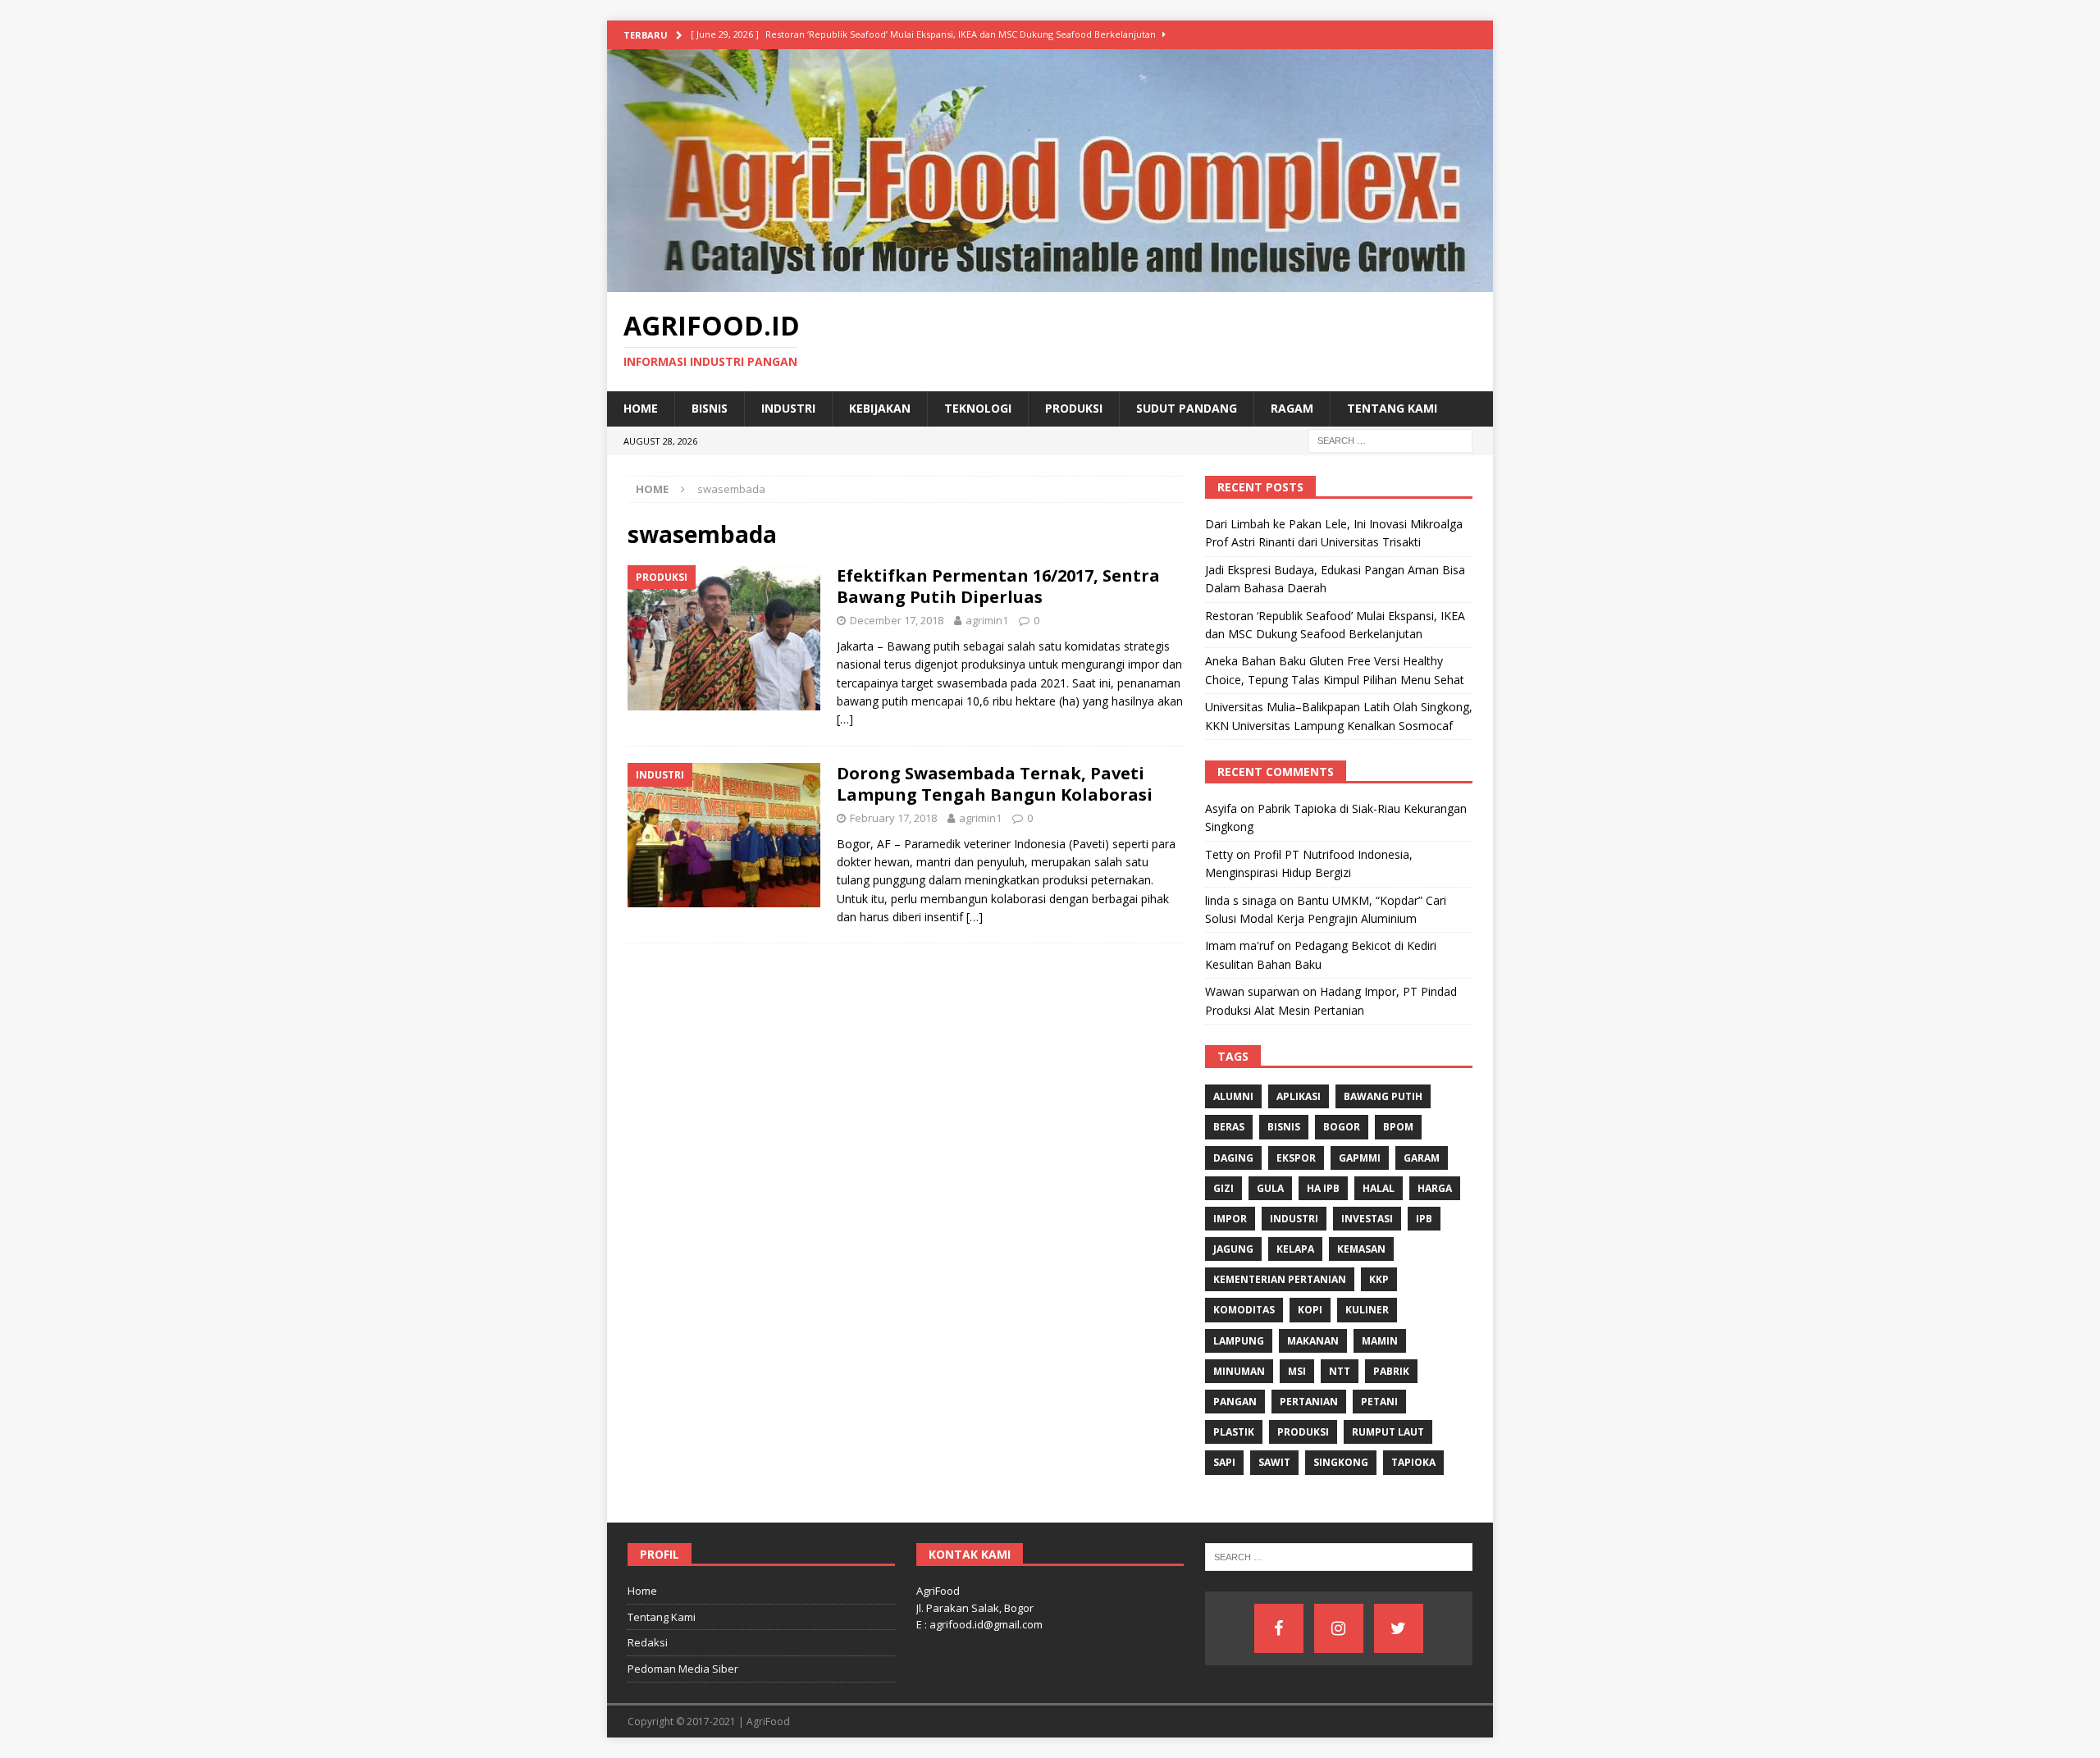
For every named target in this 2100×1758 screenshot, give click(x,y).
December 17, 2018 (897, 620)
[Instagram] (1339, 1628)
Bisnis (710, 408)
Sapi (1224, 1462)
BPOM (1398, 1127)
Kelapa (1295, 1249)
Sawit (1274, 1462)
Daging (1233, 1158)
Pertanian (1309, 1402)
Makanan (1313, 1341)
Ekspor (1296, 1158)
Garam (1422, 1158)
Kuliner (1367, 1310)
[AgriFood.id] (1050, 283)
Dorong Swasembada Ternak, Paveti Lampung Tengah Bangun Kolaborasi (995, 784)
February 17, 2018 (893, 818)
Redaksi (648, 1642)
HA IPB (1323, 1188)
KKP (1379, 1279)
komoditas (1244, 1310)
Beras (1229, 1127)
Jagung (1233, 1249)
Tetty (1219, 854)
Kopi (1310, 1310)
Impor (1230, 1219)
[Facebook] (1279, 1628)
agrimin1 (987, 620)
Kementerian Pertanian (1280, 1279)
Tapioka (1413, 1462)
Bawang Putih (1383, 1096)
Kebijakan (880, 408)
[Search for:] (1390, 439)
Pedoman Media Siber (683, 1669)
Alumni (1233, 1096)
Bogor (1342, 1127)
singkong (1341, 1462)
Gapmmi (1360, 1158)
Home (641, 408)
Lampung (1239, 1341)
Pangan (1235, 1402)
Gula (1270, 1188)
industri (1294, 1219)
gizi (1223, 1188)
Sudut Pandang (1187, 408)
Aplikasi (1299, 1096)
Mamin (1380, 1341)
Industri (788, 408)
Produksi (1074, 408)
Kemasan (1361, 1249)
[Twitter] (1399, 1628)
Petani (1379, 1402)
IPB (1424, 1219)
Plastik (1234, 1432)
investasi (1367, 1219)
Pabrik (1391, 1371)
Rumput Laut (1388, 1432)
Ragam (1292, 408)
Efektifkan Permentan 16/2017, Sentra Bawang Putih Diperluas (998, 586)
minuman (1239, 1371)
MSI (1297, 1371)
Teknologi (978, 408)
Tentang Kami (1392, 408)
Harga (1435, 1188)
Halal (1379, 1188)
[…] (845, 719)
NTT (1340, 1371)
